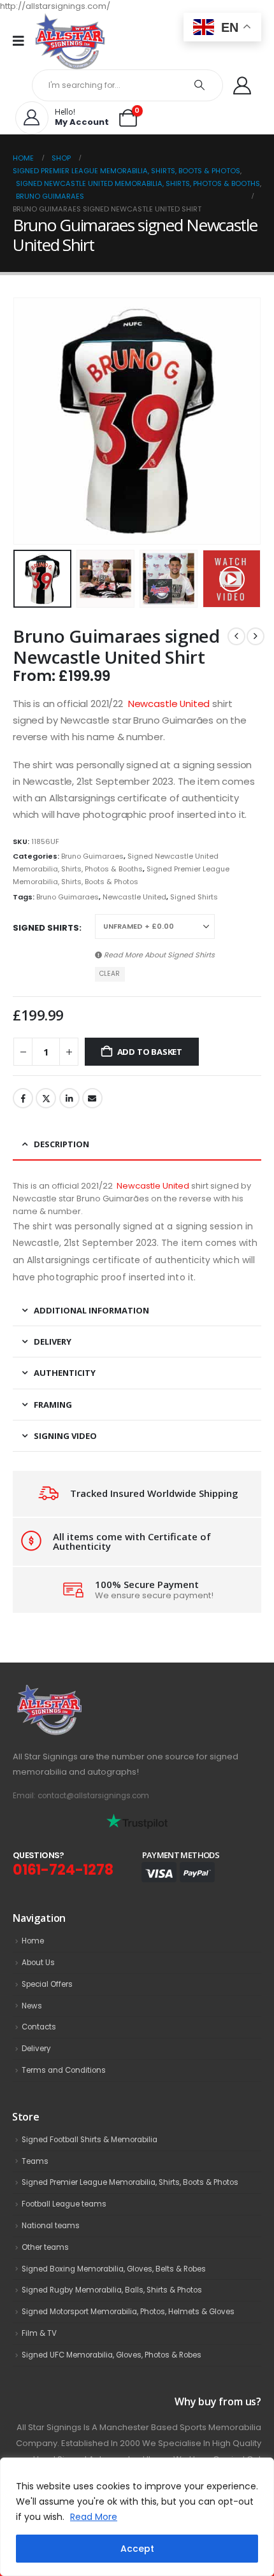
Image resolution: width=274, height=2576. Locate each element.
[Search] (200, 85)
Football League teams (64, 2204)
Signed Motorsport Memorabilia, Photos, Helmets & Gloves (128, 2312)
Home (33, 1941)
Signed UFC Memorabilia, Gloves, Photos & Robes (112, 2355)
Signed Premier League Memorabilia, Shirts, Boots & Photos (130, 2182)
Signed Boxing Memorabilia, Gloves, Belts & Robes (114, 2269)
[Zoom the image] (77, 1691)
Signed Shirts (194, 897)
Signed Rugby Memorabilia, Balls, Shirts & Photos (112, 2290)
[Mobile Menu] (23, 41)
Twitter (46, 1098)
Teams (35, 2161)
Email (92, 1098)
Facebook (23, 1098)
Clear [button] (110, 974)
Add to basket (150, 1052)
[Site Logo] (70, 41)
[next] (256, 636)
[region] (137, 2517)
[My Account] (242, 85)
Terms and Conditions (64, 2070)
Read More (94, 2517)
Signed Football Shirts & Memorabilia (90, 2140)
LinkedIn (69, 1098)
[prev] (236, 636)
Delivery (36, 2049)
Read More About (158, 955)
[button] (29, 421)
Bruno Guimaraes (92, 856)
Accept (137, 2549)
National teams (51, 2226)
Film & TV (39, 2333)
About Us (38, 1963)
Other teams (45, 2247)
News (32, 2006)
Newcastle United (169, 704)
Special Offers (47, 1984)
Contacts (39, 2027)
